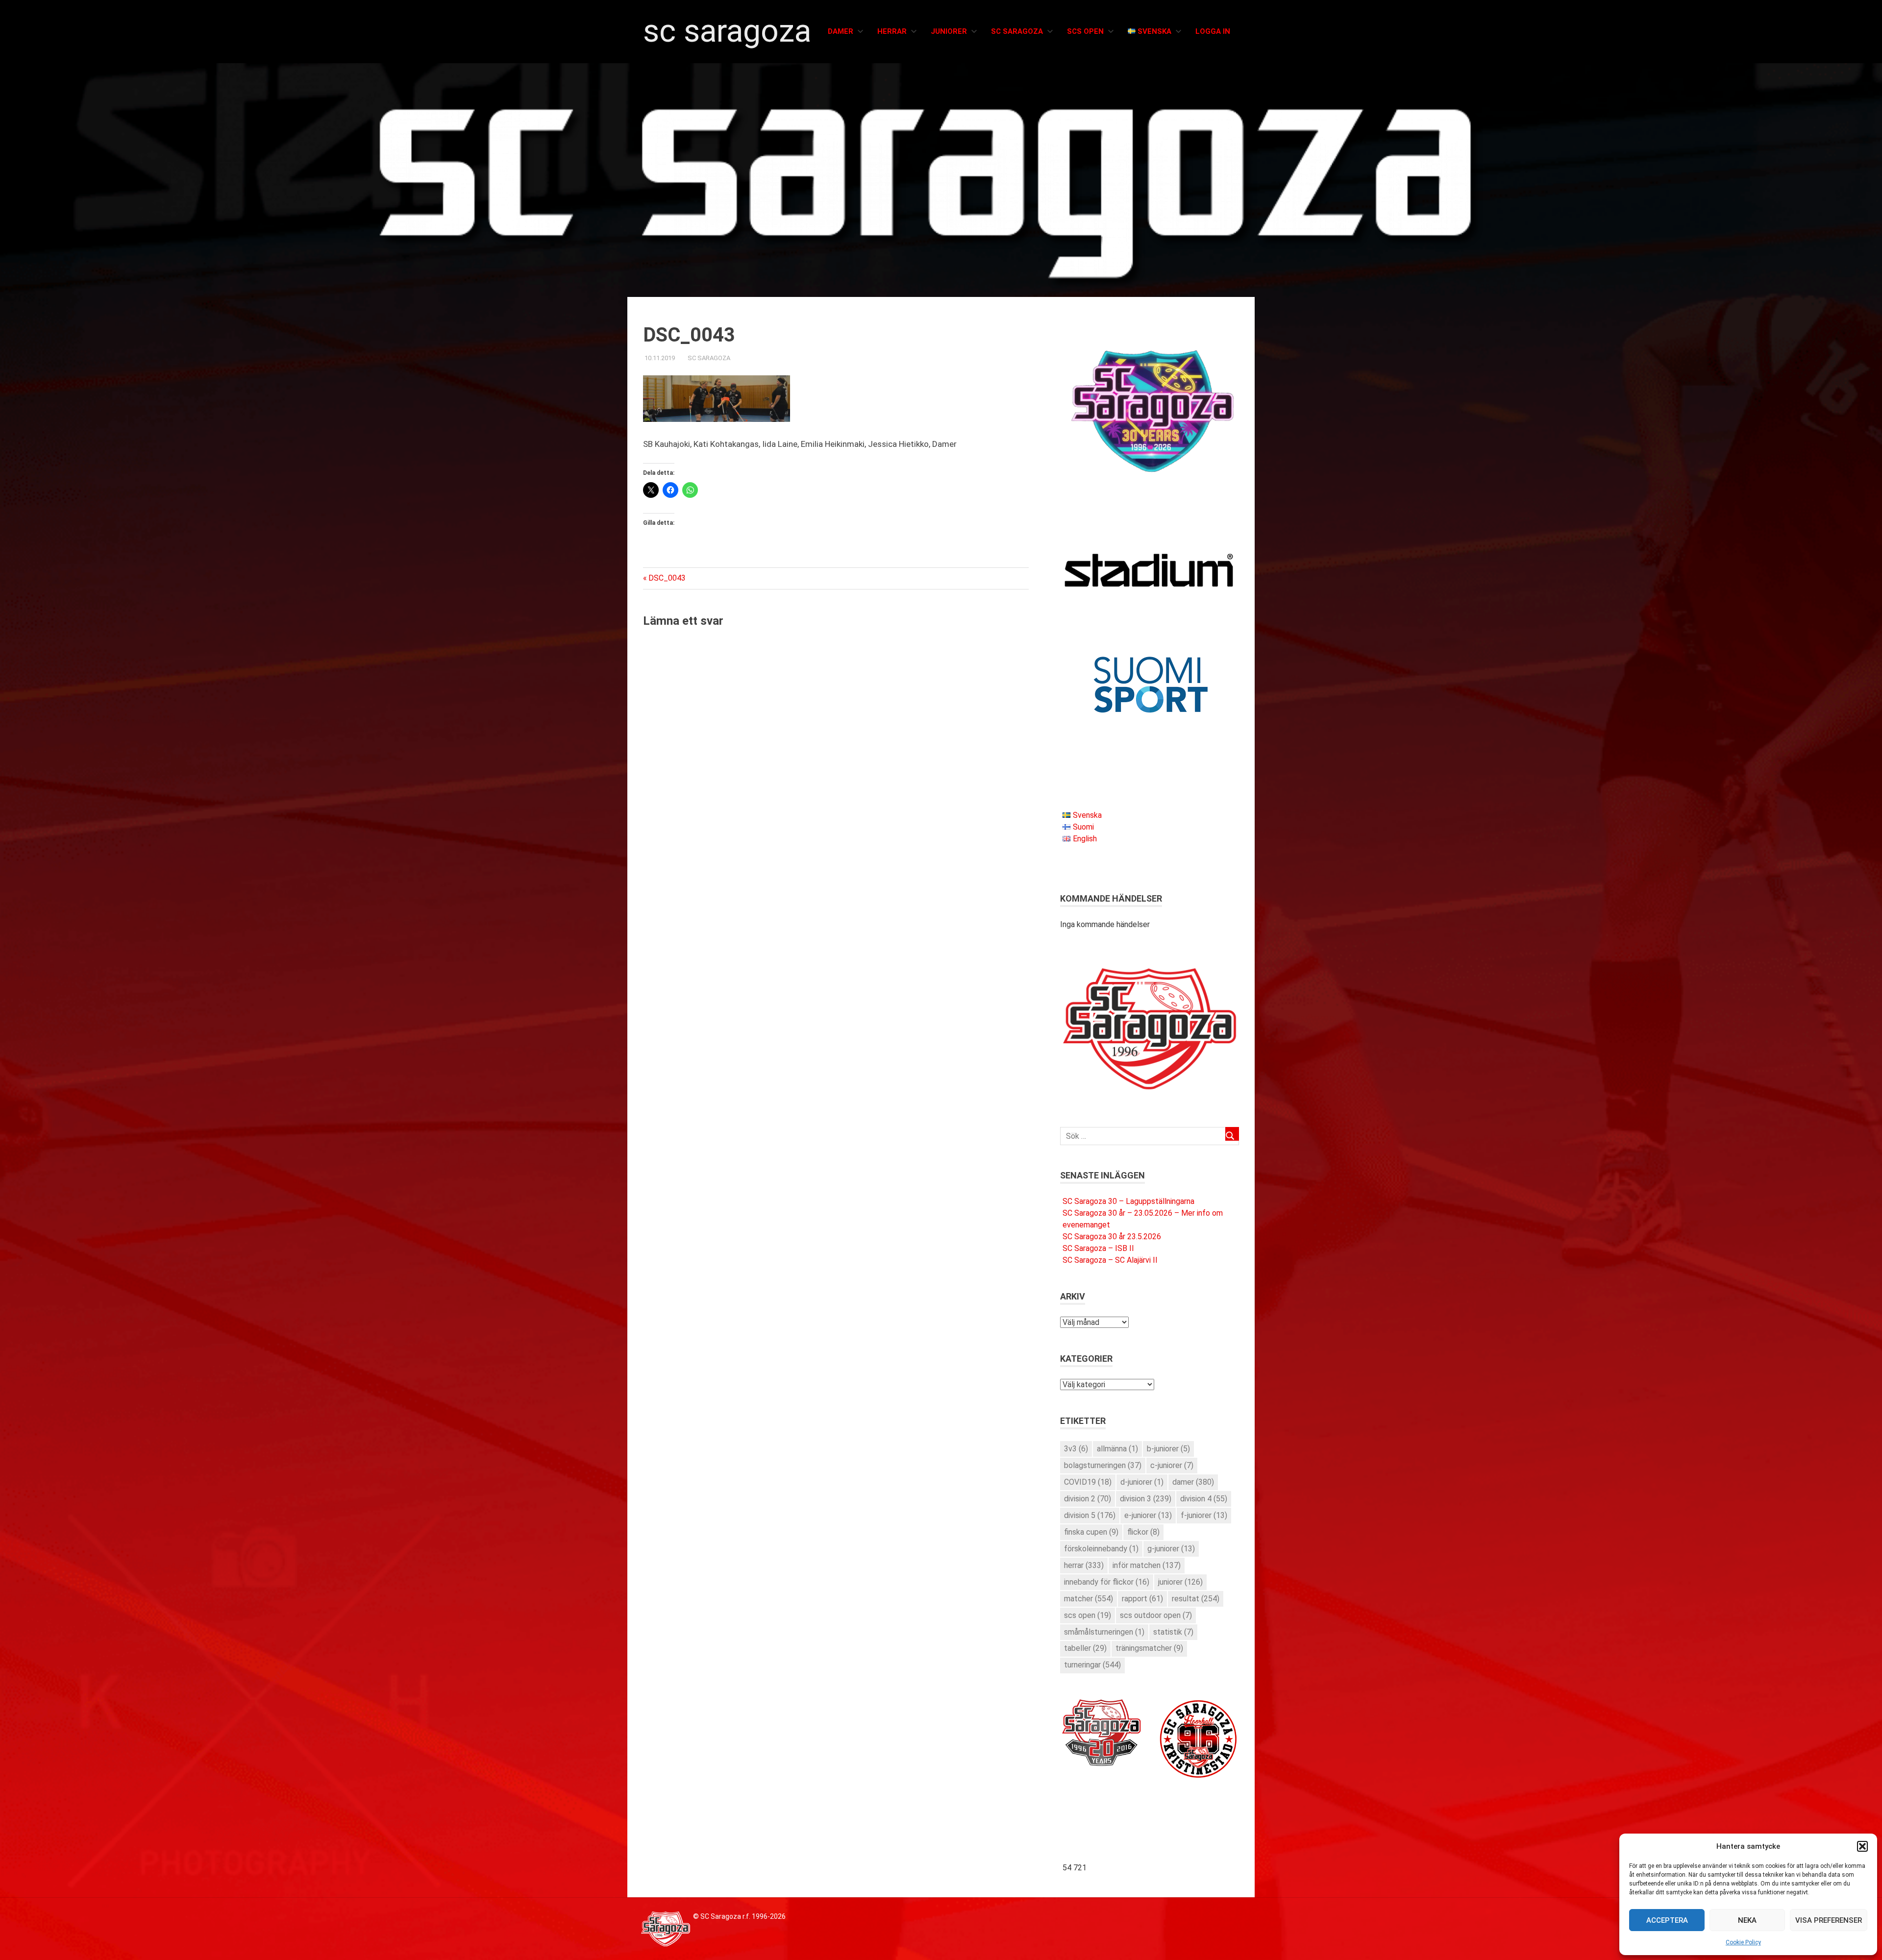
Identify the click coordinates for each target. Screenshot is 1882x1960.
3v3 (1076, 1449)
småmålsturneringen (1104, 1632)
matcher (1089, 1599)
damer (1193, 1482)
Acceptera (1667, 1920)
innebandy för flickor (1107, 1582)
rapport (1142, 1599)
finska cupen (1091, 1532)
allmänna (1117, 1449)
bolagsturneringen (1103, 1465)
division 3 (1146, 1499)
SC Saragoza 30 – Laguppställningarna (1128, 1201)
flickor (1143, 1532)
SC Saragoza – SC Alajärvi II (1110, 1260)
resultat (1196, 1599)
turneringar (1092, 1665)
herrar (1084, 1565)
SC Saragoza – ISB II (1098, 1248)
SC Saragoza (727, 31)
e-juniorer (1148, 1515)
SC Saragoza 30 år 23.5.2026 (1112, 1237)
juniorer (1180, 1582)
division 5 (1090, 1515)
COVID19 (1088, 1482)
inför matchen (1147, 1565)
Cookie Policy (1743, 1942)
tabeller (1085, 1648)
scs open (1088, 1615)
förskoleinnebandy (1101, 1549)
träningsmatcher (1149, 1648)
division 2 (1088, 1499)
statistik (1173, 1632)
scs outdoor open (1156, 1615)
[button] (1862, 1846)
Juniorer (949, 31)
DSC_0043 (667, 578)
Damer (841, 31)
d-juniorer (1142, 1482)
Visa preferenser (1829, 1920)
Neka (1747, 1920)
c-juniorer (1172, 1465)
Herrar (892, 31)
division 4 (1204, 1499)
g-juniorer (1171, 1549)
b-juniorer (1168, 1449)
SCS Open (1085, 31)
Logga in (1213, 31)
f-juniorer (1204, 1515)
